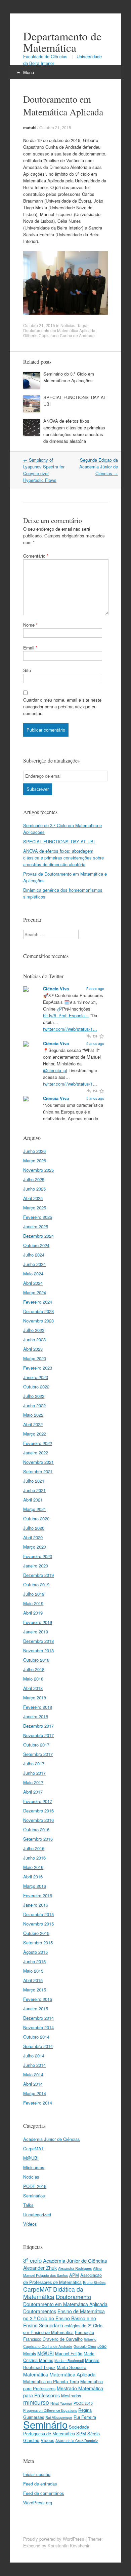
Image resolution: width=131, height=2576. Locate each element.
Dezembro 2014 (38, 2018)
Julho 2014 (34, 2056)
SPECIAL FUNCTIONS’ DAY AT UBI (59, 841)
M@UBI (31, 2158)
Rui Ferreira (85, 2417)
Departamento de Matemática (62, 42)
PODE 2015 (35, 2186)
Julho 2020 (34, 1528)
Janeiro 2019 (36, 1632)
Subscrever (38, 789)
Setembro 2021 (38, 1471)
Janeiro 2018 (36, 1716)
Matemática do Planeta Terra (51, 2381)
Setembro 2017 (38, 1754)
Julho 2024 (34, 1255)
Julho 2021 (34, 1481)
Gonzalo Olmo (85, 2346)
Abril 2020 (33, 1537)
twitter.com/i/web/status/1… (70, 1029)
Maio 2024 (33, 1274)
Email (30, 648)
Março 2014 (35, 2093)
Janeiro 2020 (36, 1566)
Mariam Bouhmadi (69, 2360)
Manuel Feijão (69, 2353)
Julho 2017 (34, 1763)
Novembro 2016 (38, 1820)
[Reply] (89, 1036)
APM (74, 2275)
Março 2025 (35, 1208)
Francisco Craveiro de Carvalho (53, 2339)
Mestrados (71, 2395)
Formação (84, 2332)
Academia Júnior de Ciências (52, 2139)
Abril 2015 (33, 1980)
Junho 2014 (34, 2065)
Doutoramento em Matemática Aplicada (59, 330)
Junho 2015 (34, 1961)
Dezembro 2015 (38, 1914)
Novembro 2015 (38, 1924)
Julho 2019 (34, 1594)
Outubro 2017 (36, 1745)
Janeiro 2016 (36, 1905)
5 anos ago (95, 989)
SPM (81, 2433)
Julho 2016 (34, 1848)
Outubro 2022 (36, 1387)
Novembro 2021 (38, 1462)
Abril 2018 (33, 1688)
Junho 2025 (34, 1189)
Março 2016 (35, 1886)
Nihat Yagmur (61, 2403)
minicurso (36, 2402)
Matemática (36, 2374)
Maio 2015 (33, 1971)
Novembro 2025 (38, 1170)
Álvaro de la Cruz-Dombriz (77, 2441)
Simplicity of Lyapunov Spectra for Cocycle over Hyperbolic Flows (44, 470)
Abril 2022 (33, 1424)
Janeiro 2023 (36, 1377)
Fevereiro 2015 (38, 1999)
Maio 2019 (33, 1603)
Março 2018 (35, 1698)
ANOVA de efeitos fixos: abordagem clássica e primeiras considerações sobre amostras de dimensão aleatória (74, 431)
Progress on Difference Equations (50, 2410)
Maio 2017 (33, 1782)
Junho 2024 (34, 1264)
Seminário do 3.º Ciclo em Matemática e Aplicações (69, 377)
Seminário (45, 2424)
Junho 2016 (34, 1858)
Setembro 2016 (38, 1839)
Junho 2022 (34, 1405)
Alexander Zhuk (40, 2268)
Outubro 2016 (36, 1829)
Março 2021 (35, 1509)
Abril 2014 (33, 2084)
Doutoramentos (40, 2311)
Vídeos (30, 2224)
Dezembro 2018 (38, 1641)
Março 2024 (35, 1292)
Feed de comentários (44, 2493)
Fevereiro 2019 (38, 1622)
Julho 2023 (34, 1330)
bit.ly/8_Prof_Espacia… (66, 1015)
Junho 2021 (34, 1490)
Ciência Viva (56, 989)
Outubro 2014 (36, 2037)
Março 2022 (35, 1434)
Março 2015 (35, 1990)
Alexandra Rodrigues (75, 2268)
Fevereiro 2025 (38, 1217)
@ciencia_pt (55, 1070)
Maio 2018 (33, 1679)
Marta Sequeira (72, 2367)
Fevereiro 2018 (38, 1707)
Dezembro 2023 (38, 1311)
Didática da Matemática (53, 2293)
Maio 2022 (33, 1415)
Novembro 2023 (38, 1321)
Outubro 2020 (36, 1519)
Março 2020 (35, 1547)
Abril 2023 (33, 1349)
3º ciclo (32, 2260)
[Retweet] (96, 1036)
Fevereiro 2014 (38, 2103)
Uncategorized (37, 2214)
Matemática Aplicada (72, 2374)
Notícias (68, 325)
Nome (30, 625)
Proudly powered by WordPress (54, 2539)
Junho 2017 (34, 1773)
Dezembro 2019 (38, 1575)
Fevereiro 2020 (38, 1556)
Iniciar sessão (37, 2474)
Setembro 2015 (38, 1943)
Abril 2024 (33, 1283)
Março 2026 (35, 1160)
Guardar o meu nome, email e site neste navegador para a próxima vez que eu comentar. (62, 707)
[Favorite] (101, 1036)
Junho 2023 (34, 1339)
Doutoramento (73, 2297)
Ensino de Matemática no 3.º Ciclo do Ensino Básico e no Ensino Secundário (64, 2318)
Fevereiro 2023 (38, 1368)
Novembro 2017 (38, 1735)
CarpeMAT (33, 2148)
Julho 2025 (34, 1179)
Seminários (34, 2196)
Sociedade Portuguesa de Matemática (56, 2430)
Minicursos (34, 2167)
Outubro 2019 (36, 1584)
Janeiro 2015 (36, 2008)
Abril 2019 (33, 1613)
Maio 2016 (33, 1867)
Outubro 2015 (36, 1933)
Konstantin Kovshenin (69, 2546)
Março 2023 (35, 1358)
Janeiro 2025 (36, 1226)
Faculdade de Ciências (46, 56)
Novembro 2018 (38, 1650)
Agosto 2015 (35, 1952)
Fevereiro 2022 (38, 1443)
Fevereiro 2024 (38, 1302)
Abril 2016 (33, 1877)
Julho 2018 (34, 1669)
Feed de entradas (40, 2484)
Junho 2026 (34, 1151)
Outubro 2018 (36, 1660)
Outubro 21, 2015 (55, 127)
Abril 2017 (33, 1792)
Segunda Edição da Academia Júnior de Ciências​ (99, 467)
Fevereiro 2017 (38, 1801)
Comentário (36, 556)
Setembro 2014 (38, 2046)
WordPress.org (38, 2502)
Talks (28, 2205)
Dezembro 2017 (38, 1726)
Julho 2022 (34, 1396)
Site (27, 670)
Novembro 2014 (38, 2027)
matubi (30, 128)
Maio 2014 (33, 2074)
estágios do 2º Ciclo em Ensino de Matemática (63, 2329)
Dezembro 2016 (38, 1811)
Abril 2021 (33, 1500)
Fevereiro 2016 (38, 1895)
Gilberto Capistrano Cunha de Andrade (59, 335)
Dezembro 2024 (38, 1236)
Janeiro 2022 (36, 1453)
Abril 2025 (33, 1198)
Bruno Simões (94, 2282)
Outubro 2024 (36, 1245)
